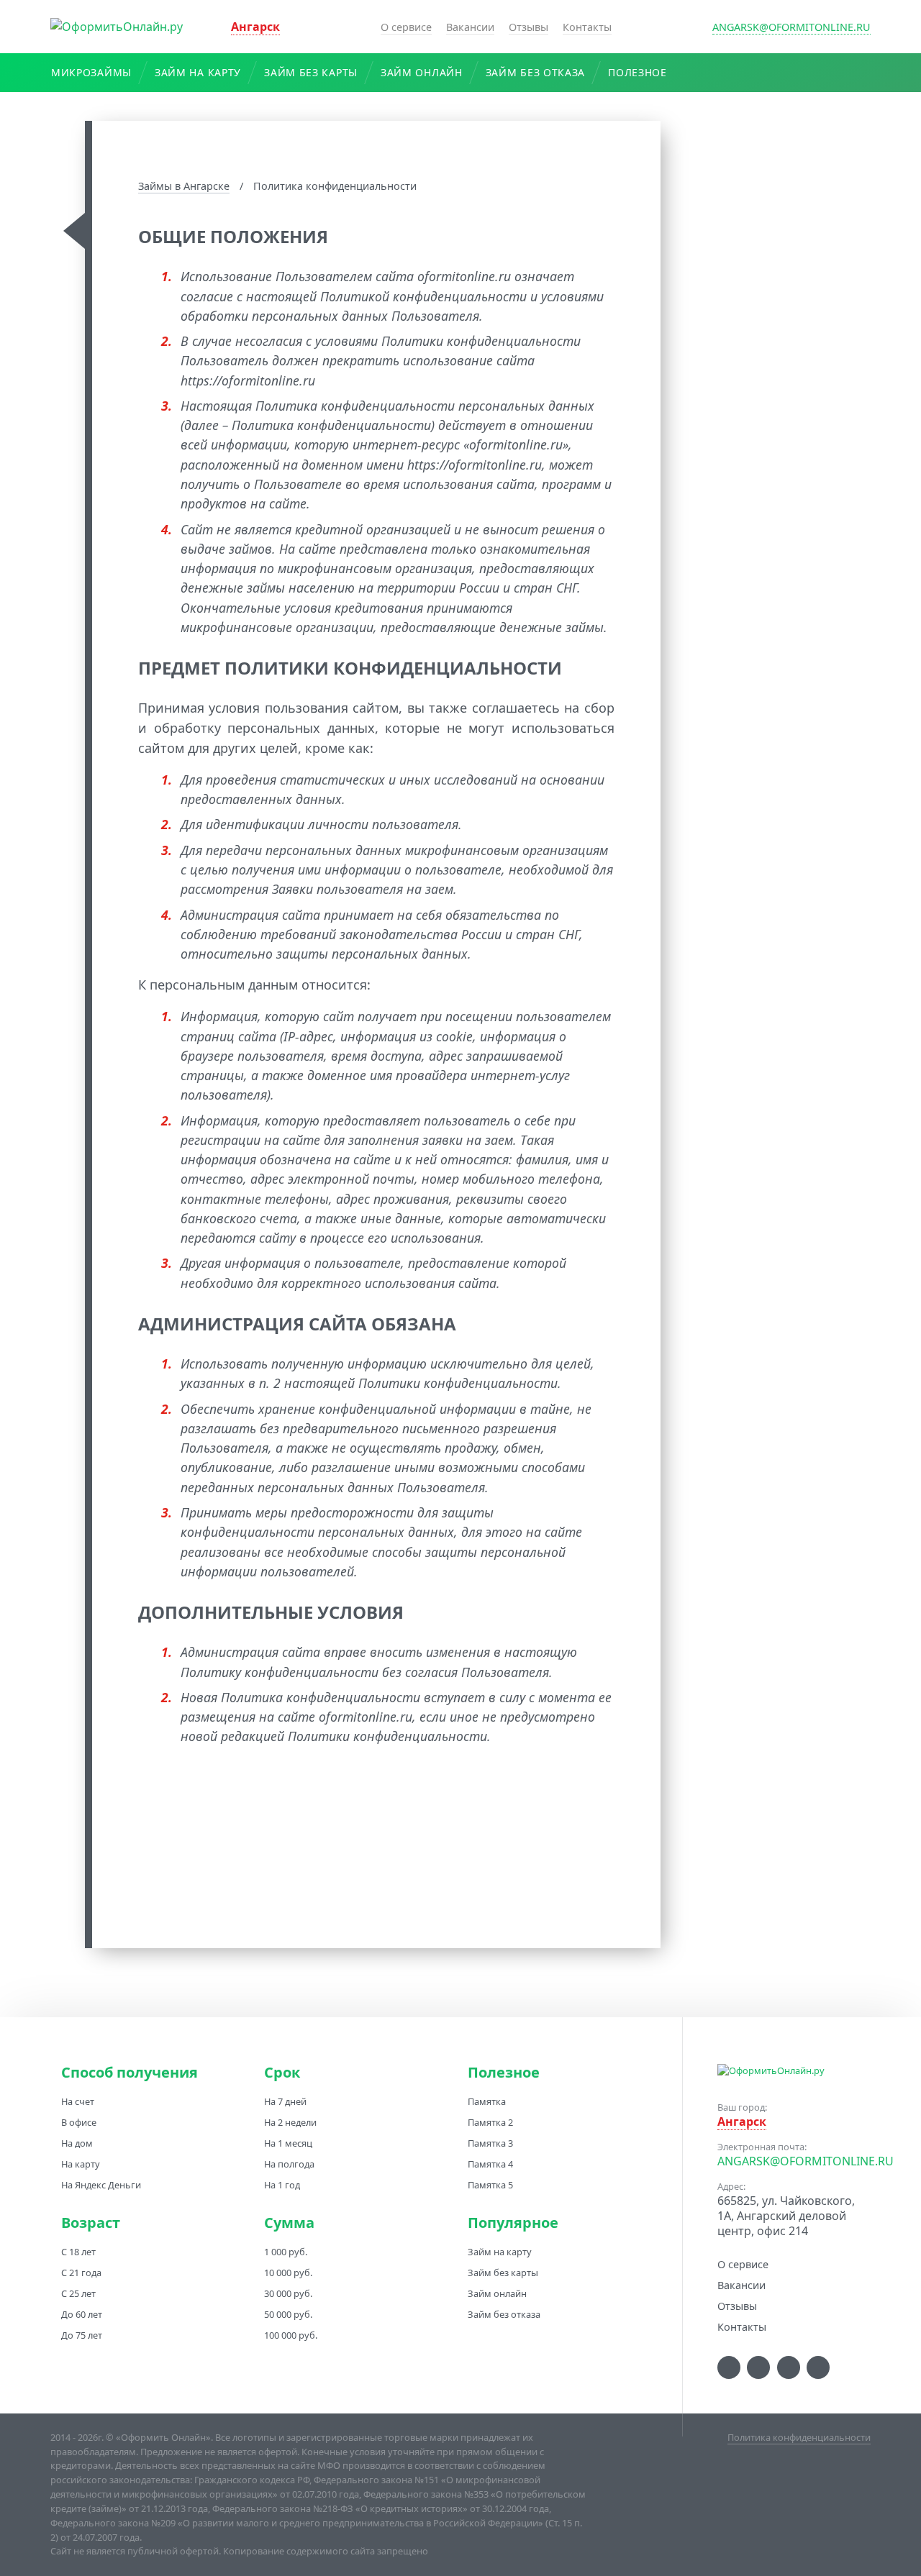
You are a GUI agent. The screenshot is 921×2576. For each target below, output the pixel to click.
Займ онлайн (422, 72)
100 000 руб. (291, 2335)
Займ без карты (311, 72)
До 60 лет (82, 2314)
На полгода (289, 2164)
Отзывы (528, 27)
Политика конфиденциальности (799, 2437)
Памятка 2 (490, 2122)
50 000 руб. (288, 2314)
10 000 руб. (288, 2273)
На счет (78, 2101)
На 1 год (282, 2185)
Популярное (513, 2223)
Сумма (289, 2223)
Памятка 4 (490, 2164)
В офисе (79, 2122)
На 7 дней (285, 2101)
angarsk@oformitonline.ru (791, 27)
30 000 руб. (288, 2293)
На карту (81, 2164)
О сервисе (406, 27)
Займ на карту (198, 72)
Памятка (487, 2101)
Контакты (587, 27)
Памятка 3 (490, 2143)
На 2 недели (290, 2122)
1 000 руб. (286, 2252)
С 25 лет (78, 2293)
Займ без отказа (536, 72)
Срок (282, 2073)
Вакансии (470, 27)
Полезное (638, 72)
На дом (77, 2143)
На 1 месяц (288, 2143)
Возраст (91, 2223)
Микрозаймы (91, 72)
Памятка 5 (490, 2185)
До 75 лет (82, 2335)
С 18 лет (78, 2252)
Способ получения (130, 2073)
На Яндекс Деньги (101, 2185)
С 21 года (81, 2273)
